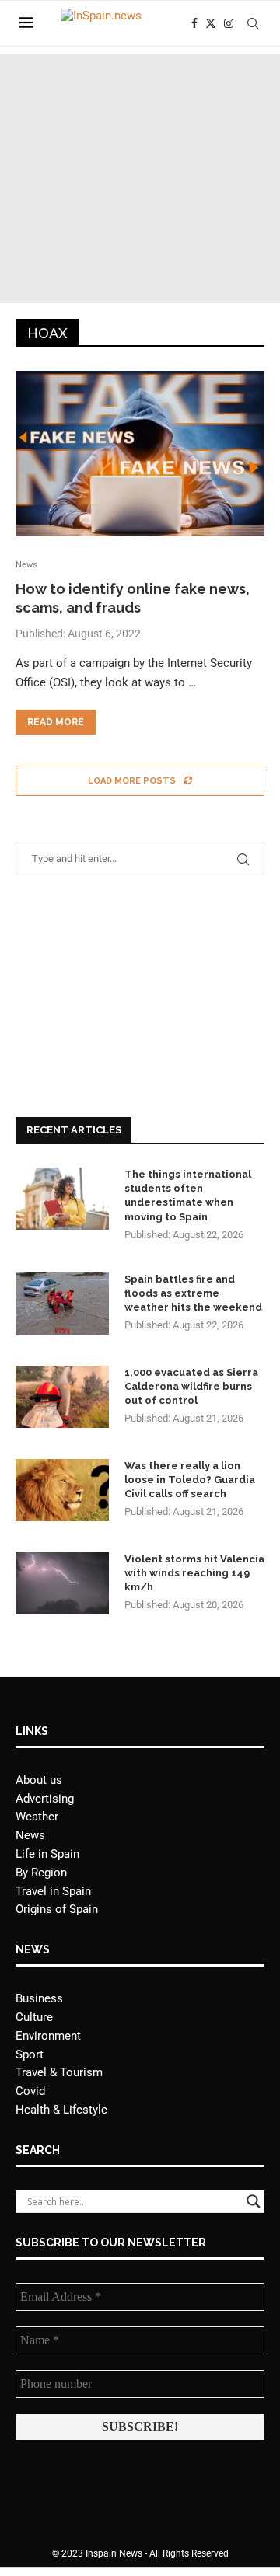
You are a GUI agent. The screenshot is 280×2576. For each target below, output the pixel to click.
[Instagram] (229, 23)
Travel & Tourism (59, 2072)
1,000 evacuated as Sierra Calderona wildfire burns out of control (191, 1386)
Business (39, 1998)
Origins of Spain (57, 1909)
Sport (30, 2054)
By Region (41, 1873)
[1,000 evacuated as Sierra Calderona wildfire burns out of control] (62, 1397)
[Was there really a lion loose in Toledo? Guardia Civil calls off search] (62, 1490)
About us (39, 1780)
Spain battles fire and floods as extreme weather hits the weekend (193, 1293)
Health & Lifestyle (61, 2110)
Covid (30, 2091)
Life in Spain (47, 1854)
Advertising (45, 1799)
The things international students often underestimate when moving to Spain (188, 1196)
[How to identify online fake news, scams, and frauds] (140, 454)
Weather (37, 1817)
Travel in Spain (53, 1891)
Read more (56, 722)
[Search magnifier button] (254, 2201)
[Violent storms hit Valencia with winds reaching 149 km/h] (62, 1583)
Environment (48, 2036)
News (30, 1835)
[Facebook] (194, 23)
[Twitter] (211, 23)
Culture (34, 2017)
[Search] (253, 23)
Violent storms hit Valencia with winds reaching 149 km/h (194, 1573)
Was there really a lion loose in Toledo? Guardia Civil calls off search (190, 1480)
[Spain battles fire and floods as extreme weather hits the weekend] (62, 1304)
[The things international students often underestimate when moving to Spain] (62, 1199)
